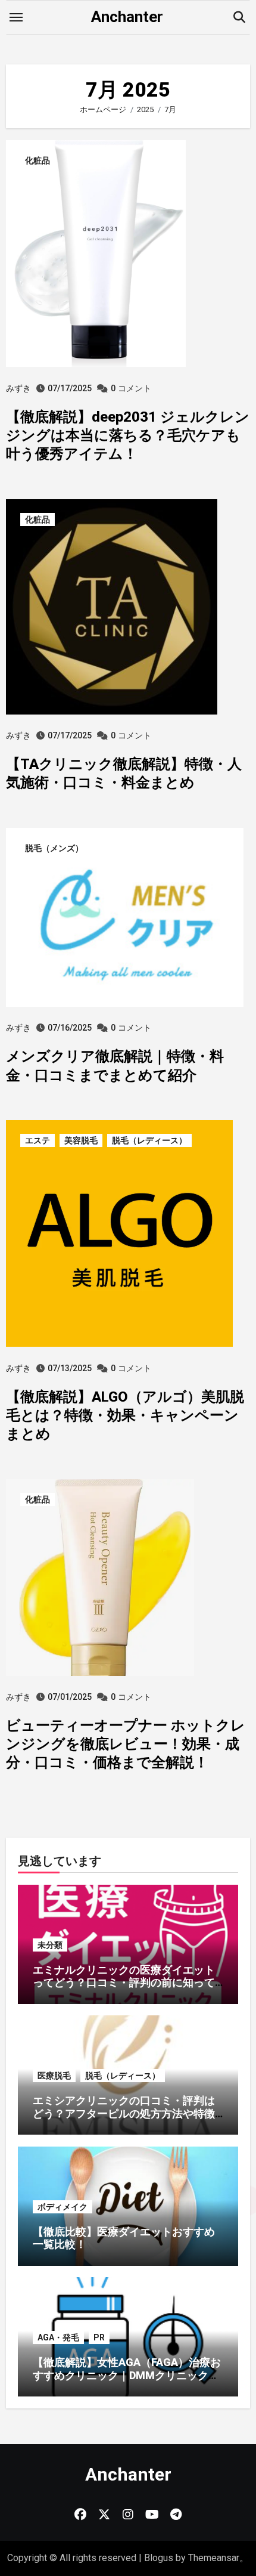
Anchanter (127, 17)
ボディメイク (63, 2207)
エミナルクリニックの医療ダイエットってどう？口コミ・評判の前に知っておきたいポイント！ (124, 1983)
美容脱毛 (81, 1140)
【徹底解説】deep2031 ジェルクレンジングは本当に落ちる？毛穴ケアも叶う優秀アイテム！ (128, 435)
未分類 (50, 1945)
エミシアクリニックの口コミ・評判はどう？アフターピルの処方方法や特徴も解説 (124, 2113)
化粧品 (38, 160)
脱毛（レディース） (149, 1140)
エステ (38, 1140)
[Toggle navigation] (16, 17)
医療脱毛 (54, 2076)
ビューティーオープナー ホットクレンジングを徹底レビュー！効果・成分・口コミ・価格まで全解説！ (126, 1744)
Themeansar (214, 2558)
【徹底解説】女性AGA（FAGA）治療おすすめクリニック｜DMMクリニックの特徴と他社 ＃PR (127, 2375)
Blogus (159, 2558)
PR (99, 2337)
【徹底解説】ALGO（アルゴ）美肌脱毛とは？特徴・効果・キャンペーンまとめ (125, 1415)
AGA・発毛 (58, 2337)
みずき (18, 388)
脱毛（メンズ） (54, 848)
